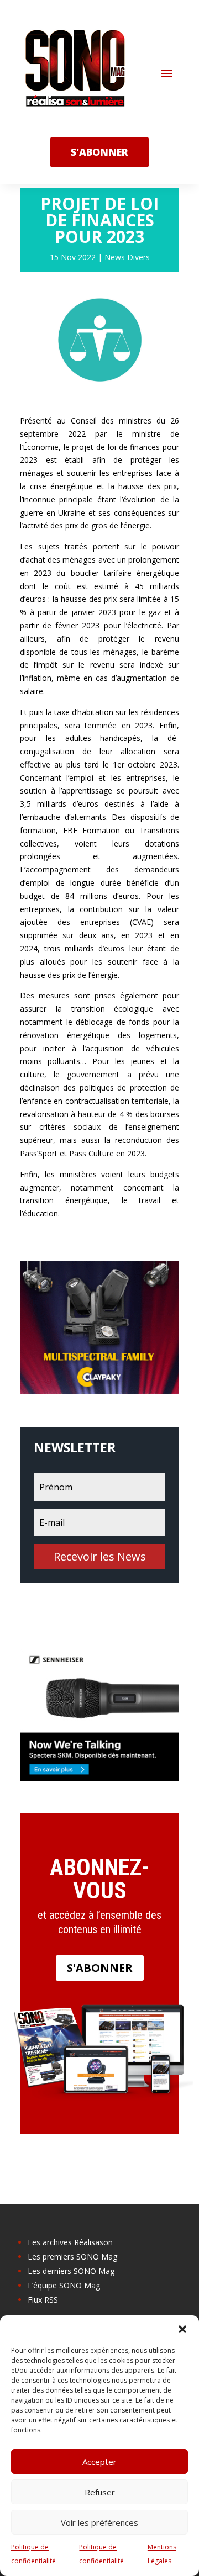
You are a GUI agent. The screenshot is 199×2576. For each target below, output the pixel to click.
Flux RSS (43, 2300)
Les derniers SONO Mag (71, 2271)
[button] (182, 2329)
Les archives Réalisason (70, 2242)
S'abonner (100, 1968)
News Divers (127, 257)
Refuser (100, 2492)
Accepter (99, 2462)
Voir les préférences (99, 2522)
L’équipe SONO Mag (64, 2285)
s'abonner (99, 152)
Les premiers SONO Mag (72, 2257)
